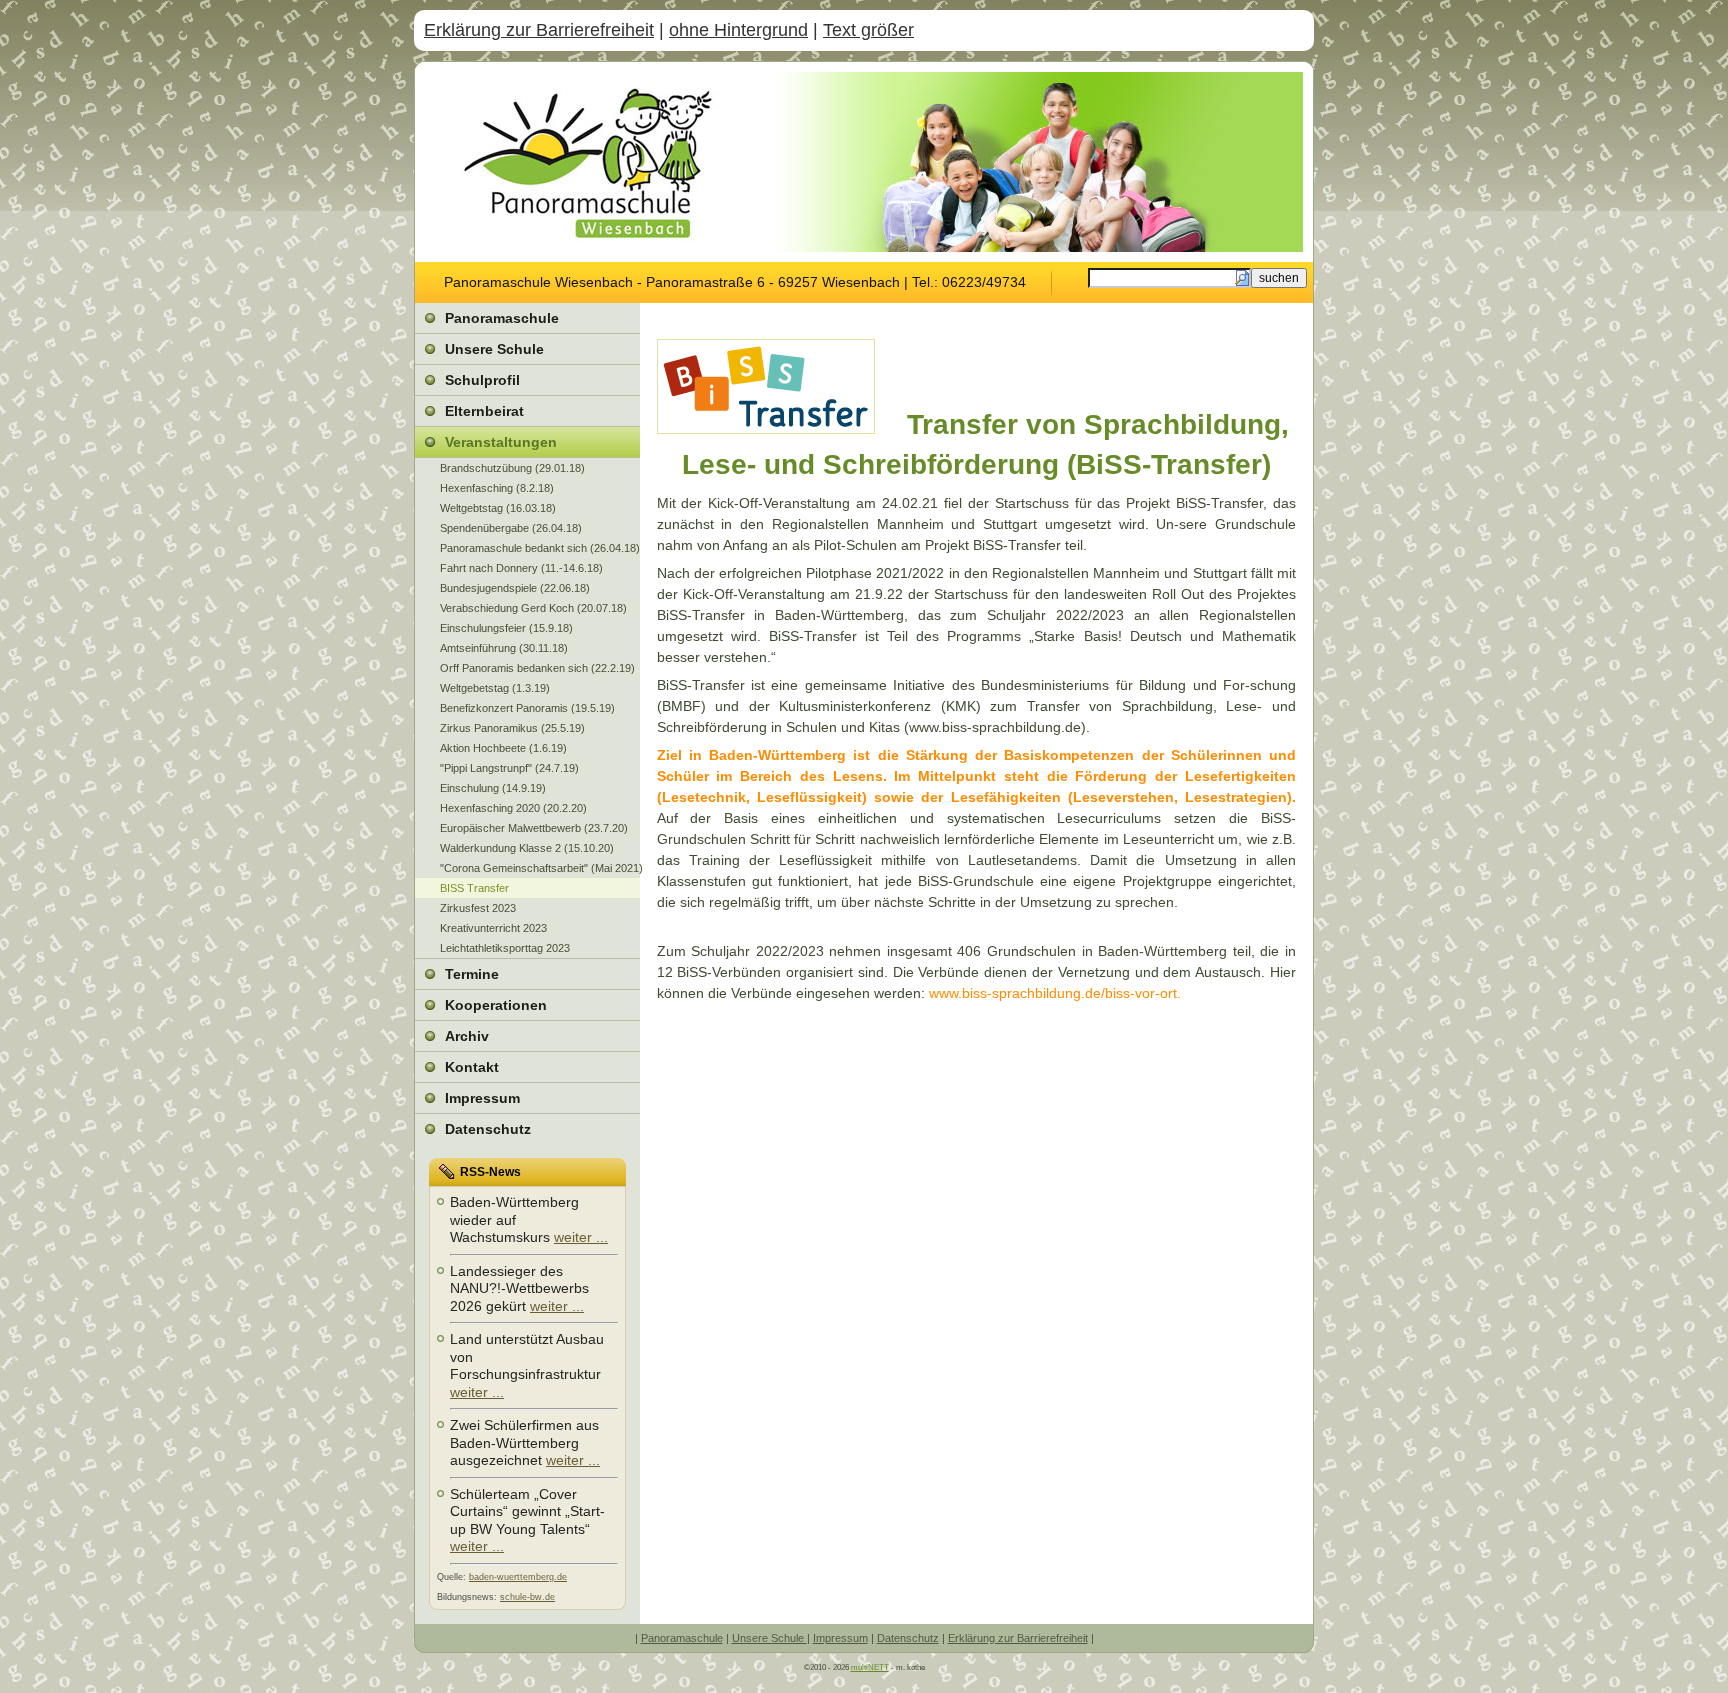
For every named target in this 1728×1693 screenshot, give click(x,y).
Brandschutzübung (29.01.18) (512, 468)
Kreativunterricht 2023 (493, 928)
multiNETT (870, 1667)
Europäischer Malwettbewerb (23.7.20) (534, 828)
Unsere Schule (769, 1638)
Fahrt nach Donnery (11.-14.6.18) (521, 568)
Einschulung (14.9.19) (493, 788)
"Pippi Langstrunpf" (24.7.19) (509, 768)
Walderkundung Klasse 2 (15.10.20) (527, 848)
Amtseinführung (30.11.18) (504, 648)
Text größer (868, 30)
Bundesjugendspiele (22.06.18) (515, 588)
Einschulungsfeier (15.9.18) (506, 628)
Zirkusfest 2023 (478, 908)
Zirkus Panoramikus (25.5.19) (512, 728)
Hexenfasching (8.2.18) (497, 488)
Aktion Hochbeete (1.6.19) (503, 748)
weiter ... (581, 1237)
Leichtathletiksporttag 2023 (505, 948)
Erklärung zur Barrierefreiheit (539, 30)
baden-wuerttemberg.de (518, 1577)
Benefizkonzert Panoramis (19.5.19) (527, 708)
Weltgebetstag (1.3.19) (495, 688)
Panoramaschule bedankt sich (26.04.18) (540, 548)
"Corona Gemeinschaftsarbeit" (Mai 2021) (540, 868)
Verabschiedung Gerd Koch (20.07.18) (533, 608)
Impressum (840, 1638)
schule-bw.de (527, 1597)
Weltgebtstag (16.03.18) (498, 508)
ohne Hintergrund (738, 30)
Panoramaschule (682, 1638)
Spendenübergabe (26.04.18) (511, 528)
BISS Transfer (474, 888)
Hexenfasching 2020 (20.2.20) (513, 808)
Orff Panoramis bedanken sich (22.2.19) (537, 668)
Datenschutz (908, 1638)
